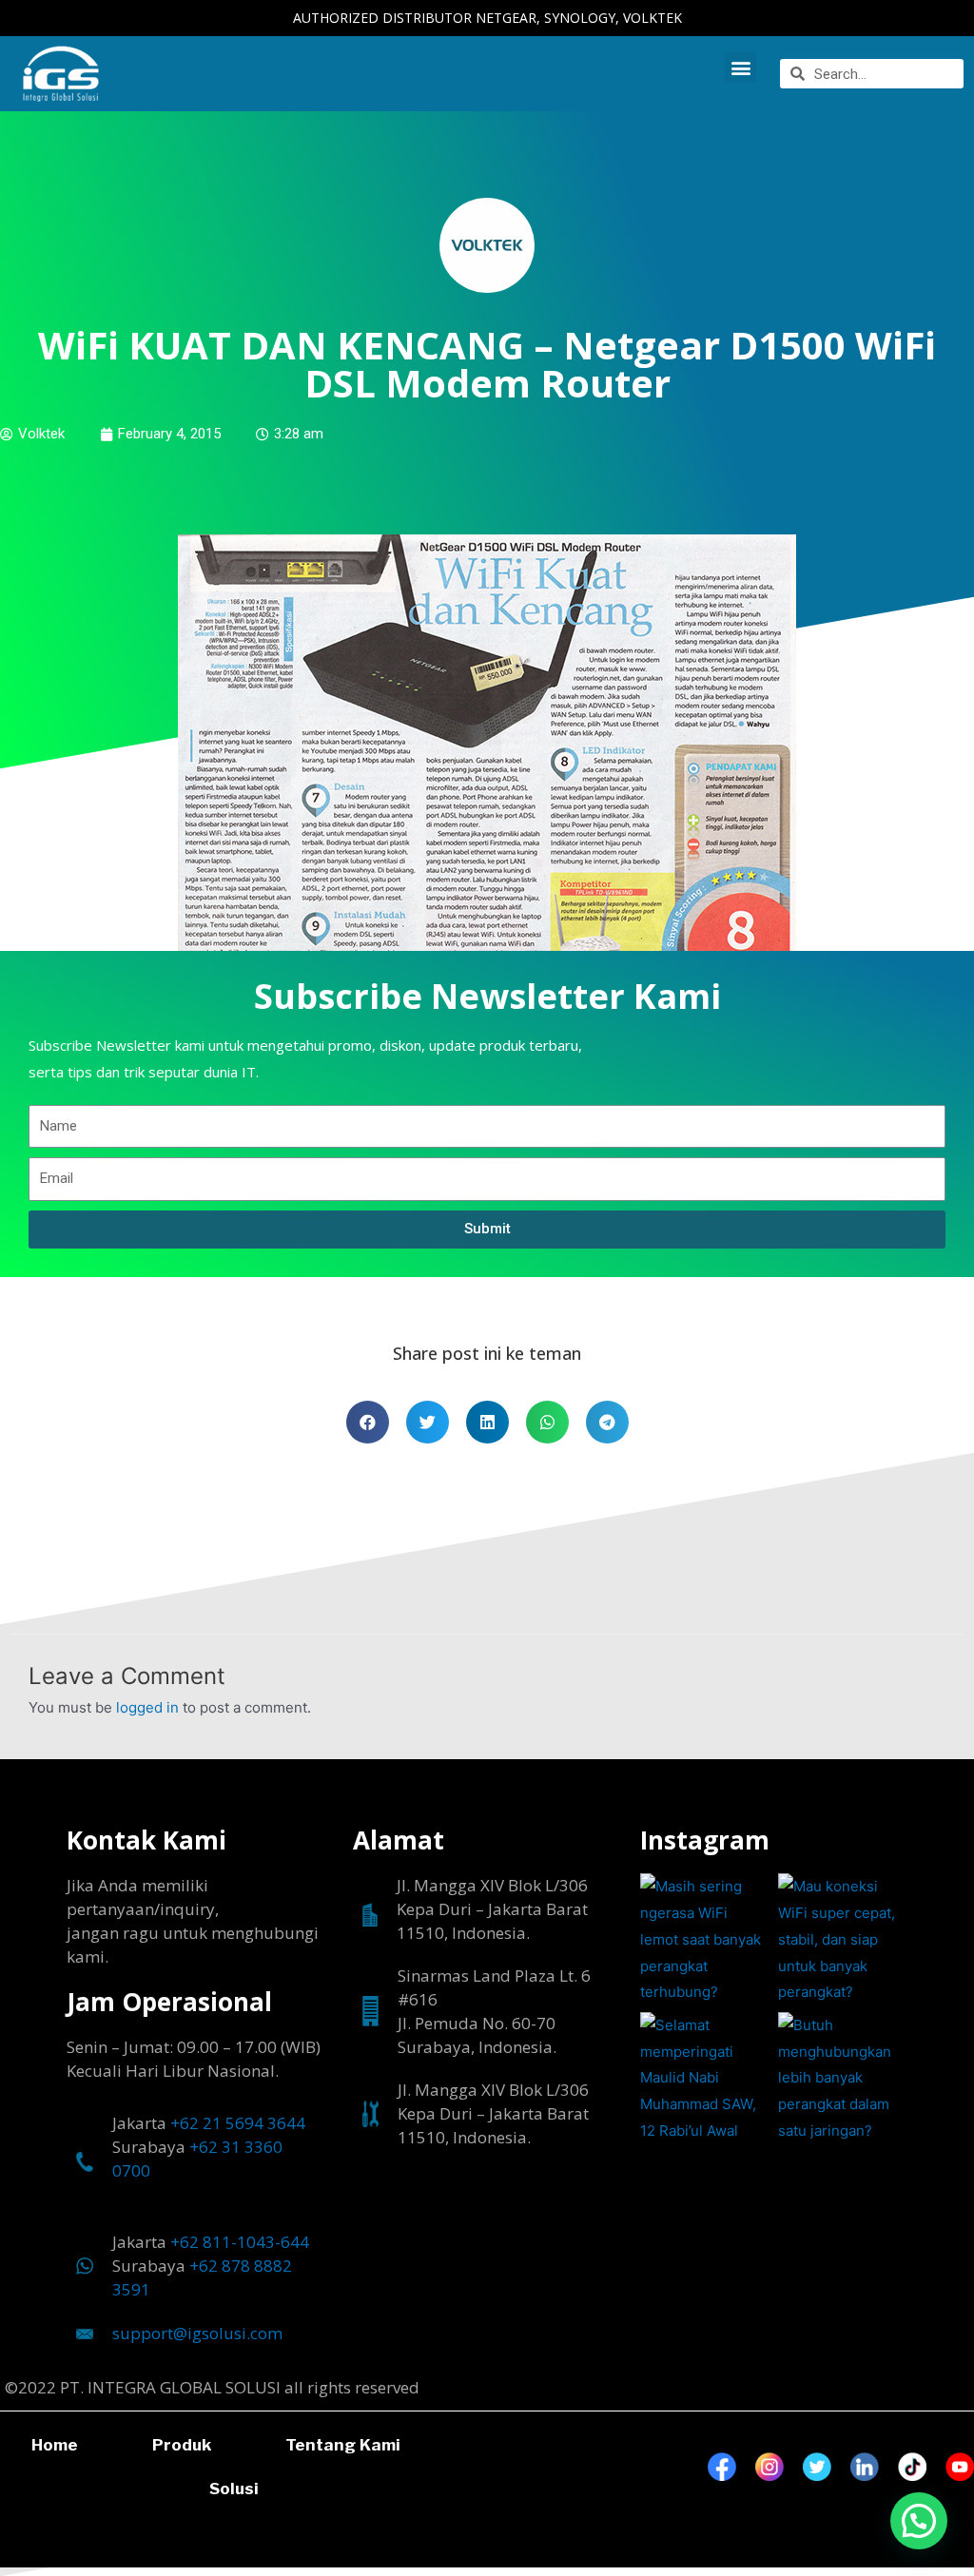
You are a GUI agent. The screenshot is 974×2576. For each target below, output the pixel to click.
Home (55, 2445)
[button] (740, 67)
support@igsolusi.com (197, 2333)
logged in (147, 1707)
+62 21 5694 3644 (238, 2123)
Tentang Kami (343, 2445)
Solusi (234, 2489)
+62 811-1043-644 (240, 2242)
